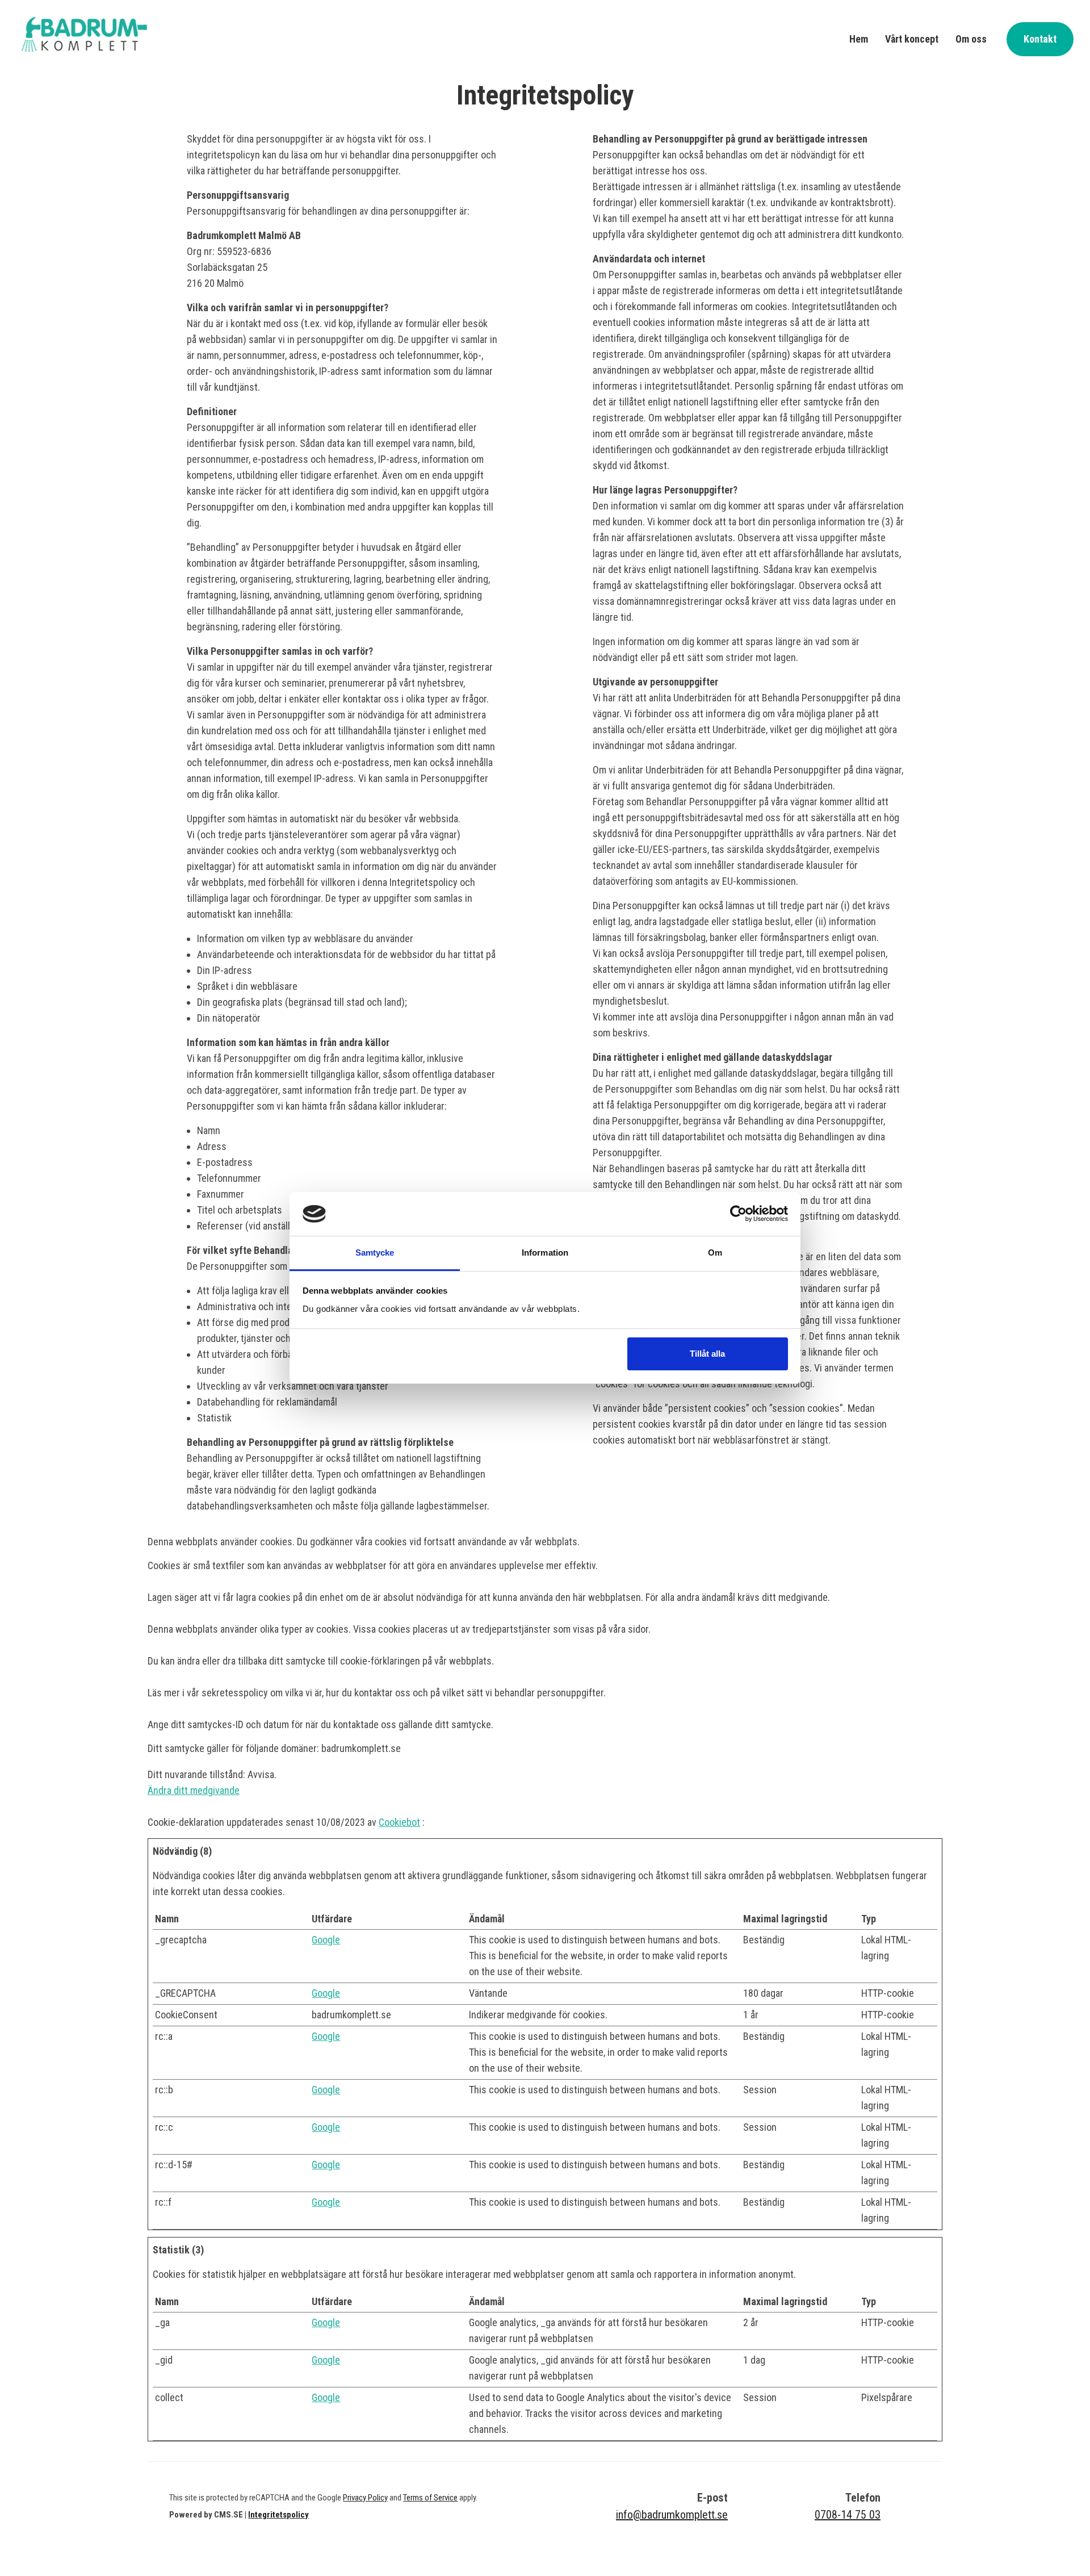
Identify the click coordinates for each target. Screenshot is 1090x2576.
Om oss (971, 39)
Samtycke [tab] (375, 1253)
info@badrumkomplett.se (672, 2515)
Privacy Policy (365, 2498)
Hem (859, 39)
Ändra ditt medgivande (194, 1790)
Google (326, 1940)
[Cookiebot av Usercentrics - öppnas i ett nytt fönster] (738, 1214)
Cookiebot (399, 1822)
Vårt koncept (912, 39)
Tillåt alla (707, 1354)
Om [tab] (715, 1253)
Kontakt (1040, 39)
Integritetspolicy (278, 2515)
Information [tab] (545, 1253)
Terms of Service (430, 2498)
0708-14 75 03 (848, 2515)
